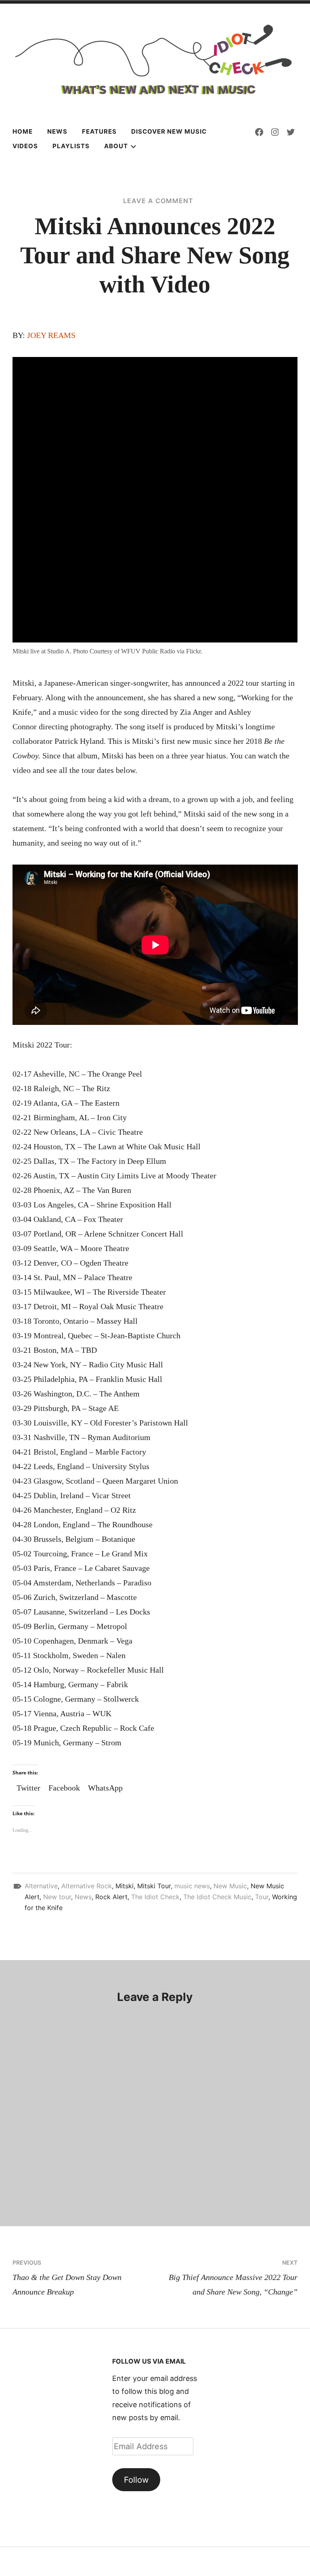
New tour (57, 1897)
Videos (25, 146)
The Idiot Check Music (217, 1897)
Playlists (71, 146)
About (116, 146)
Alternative (41, 1886)
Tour (262, 1897)
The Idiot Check (155, 1897)
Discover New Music (169, 131)
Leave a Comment (158, 201)
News (57, 131)
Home (23, 131)
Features (99, 131)
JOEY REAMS (51, 335)
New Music (230, 1886)
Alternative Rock (87, 1886)
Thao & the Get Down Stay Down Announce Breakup (67, 2278)
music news (192, 1886)
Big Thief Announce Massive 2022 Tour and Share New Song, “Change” (233, 2278)
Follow (136, 2480)
